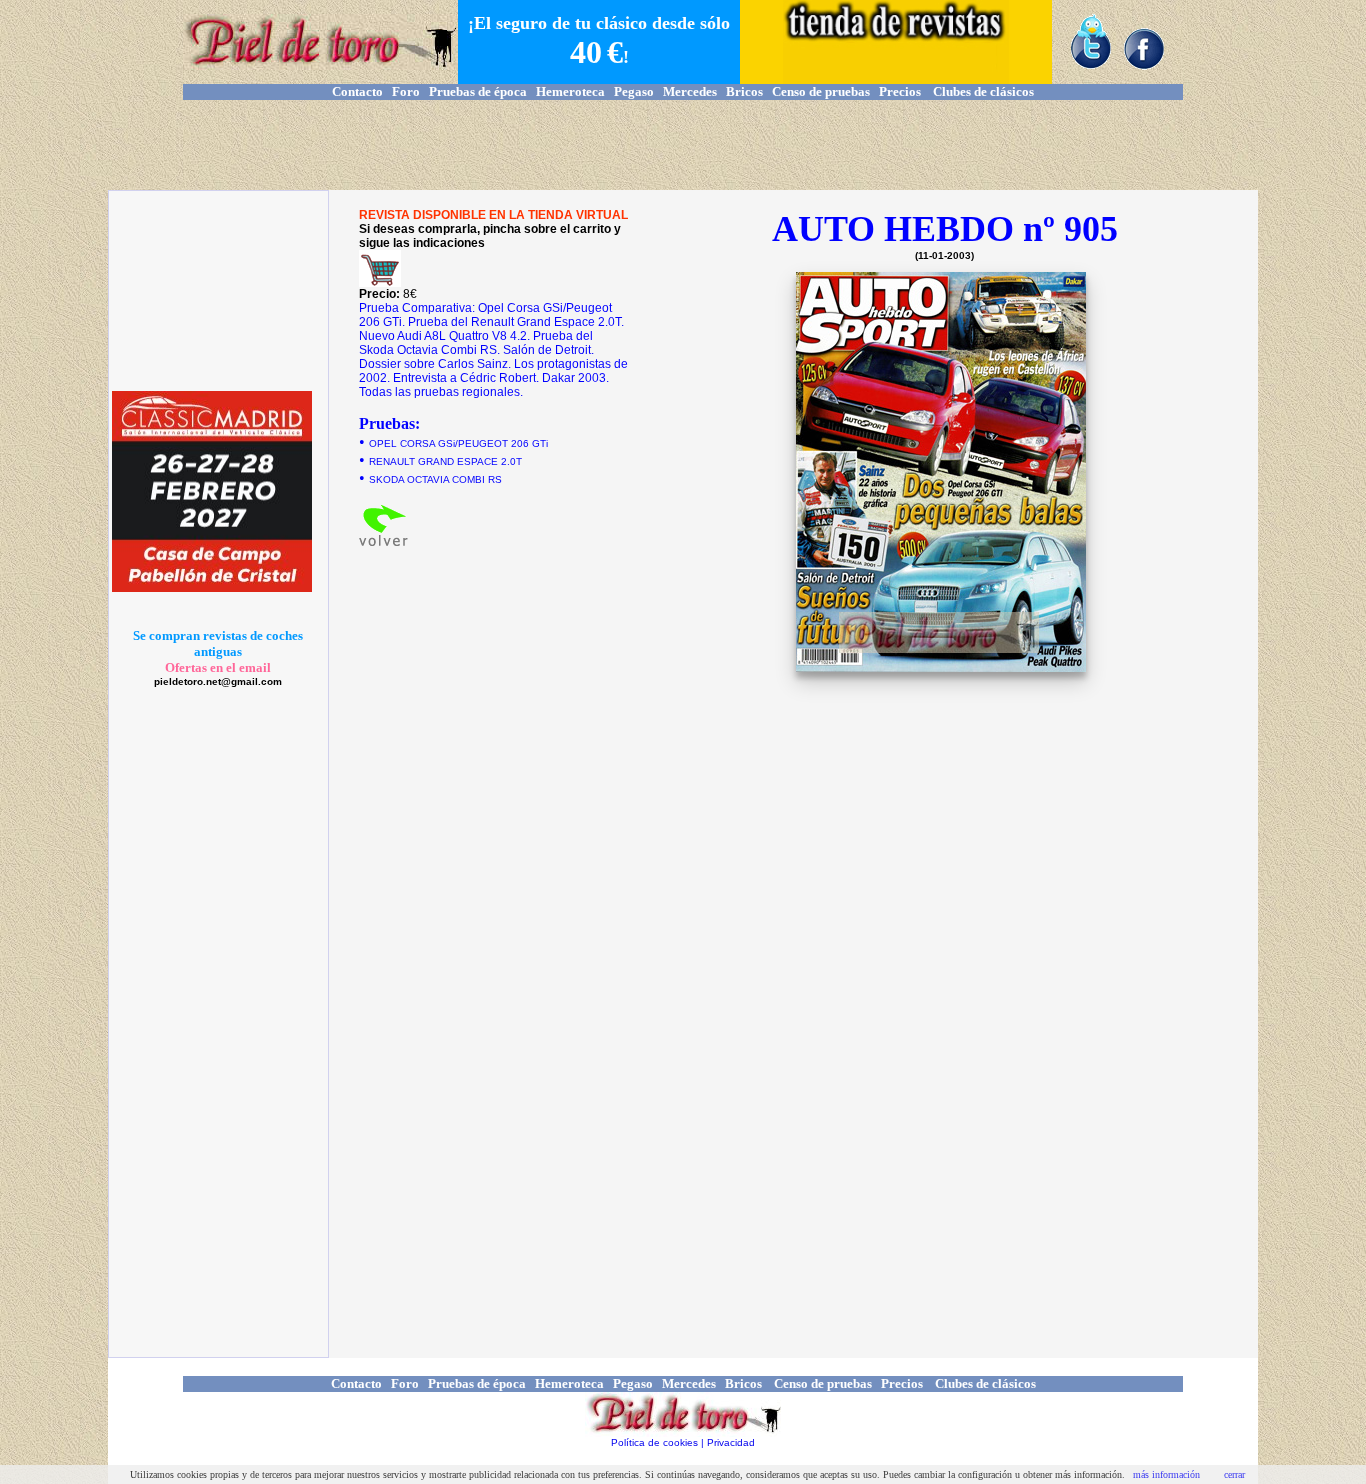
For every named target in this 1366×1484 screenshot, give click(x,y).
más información (1166, 1474)
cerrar (1234, 1474)
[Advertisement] (683, 145)
